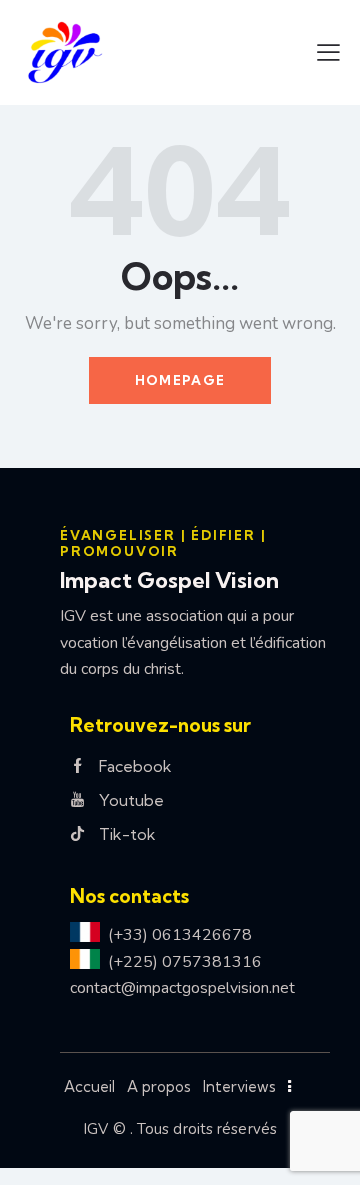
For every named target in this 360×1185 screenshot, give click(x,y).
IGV (95, 1129)
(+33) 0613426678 (180, 935)
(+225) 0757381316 (185, 962)
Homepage (180, 380)
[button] (328, 52)
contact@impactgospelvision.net (182, 988)
